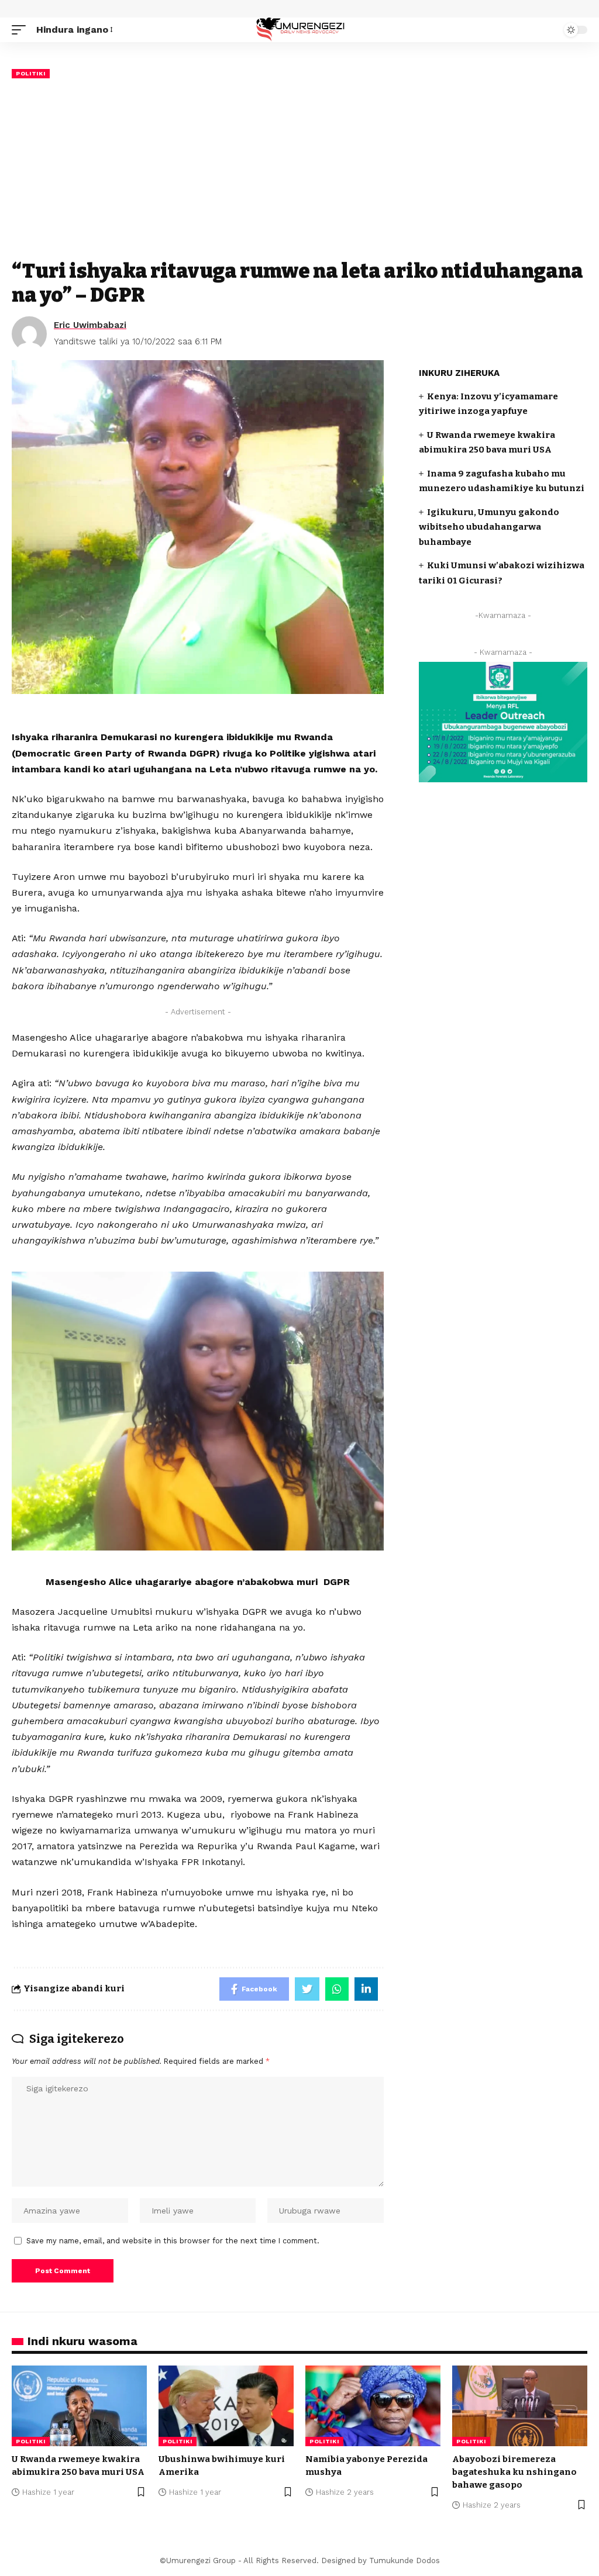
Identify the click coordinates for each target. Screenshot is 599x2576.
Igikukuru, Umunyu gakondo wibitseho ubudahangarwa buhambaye (489, 527)
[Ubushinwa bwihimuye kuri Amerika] (226, 2406)
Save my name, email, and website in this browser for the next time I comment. (173, 2241)
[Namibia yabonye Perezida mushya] (373, 2406)
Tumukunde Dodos (405, 2561)
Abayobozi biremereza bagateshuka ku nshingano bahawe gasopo (514, 2472)
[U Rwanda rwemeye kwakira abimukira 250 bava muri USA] (79, 2406)
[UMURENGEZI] (299, 30)
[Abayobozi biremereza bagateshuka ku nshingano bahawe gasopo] (520, 2406)
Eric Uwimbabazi (90, 325)
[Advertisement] (299, 169)
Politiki (31, 73)
